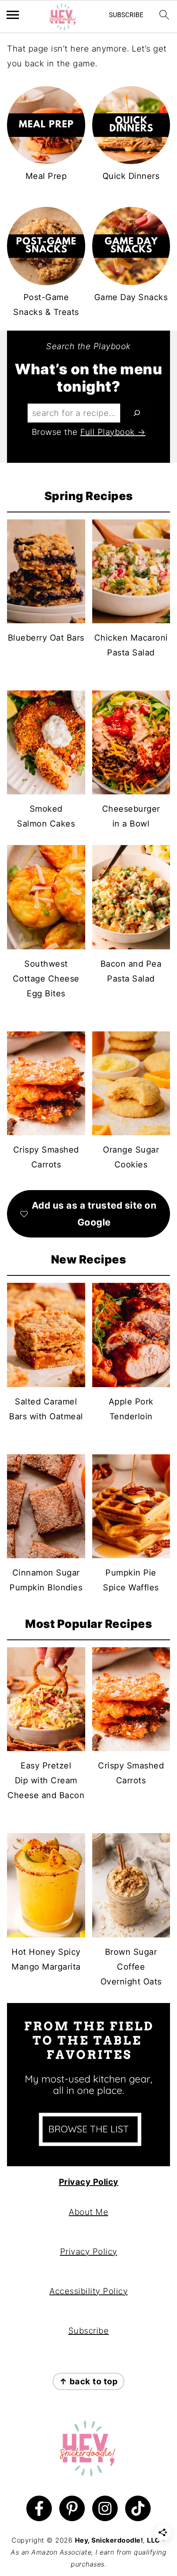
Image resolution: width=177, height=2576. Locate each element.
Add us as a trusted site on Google (94, 1214)
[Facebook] (39, 2508)
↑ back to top (89, 2381)
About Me (88, 2212)
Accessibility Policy (88, 2291)
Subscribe (89, 2331)
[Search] (137, 413)
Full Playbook (108, 432)
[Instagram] (105, 2508)
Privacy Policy (89, 2182)
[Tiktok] (138, 2508)
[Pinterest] (72, 2508)
